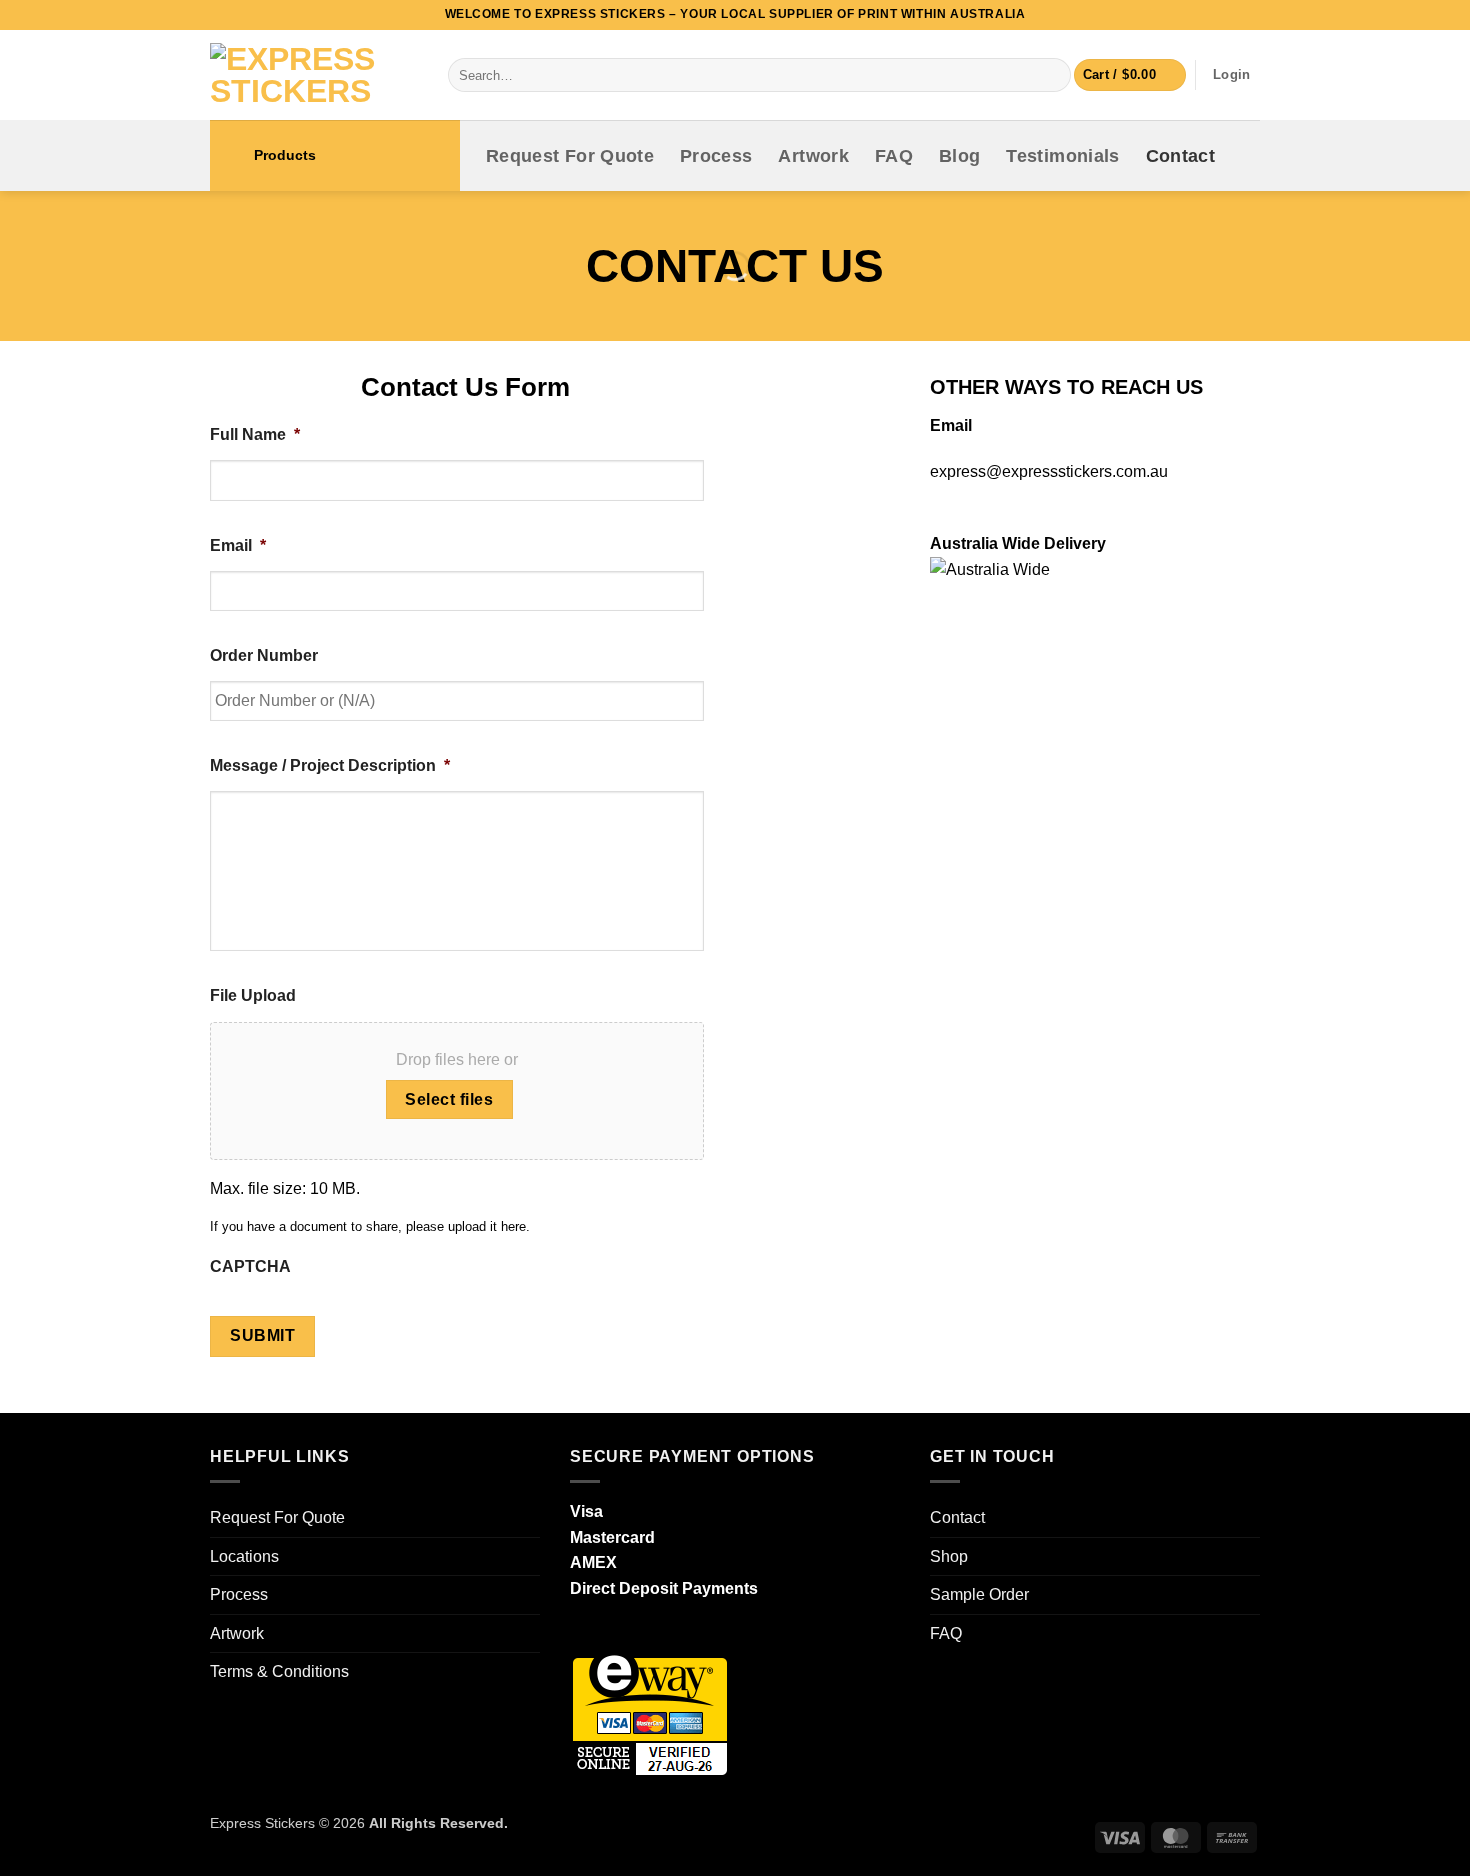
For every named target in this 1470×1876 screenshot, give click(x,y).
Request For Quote (570, 156)
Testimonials (1062, 156)
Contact (1180, 156)
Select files (449, 1099)
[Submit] (1051, 75)
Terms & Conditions (279, 1671)
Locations (244, 1556)
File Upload (253, 995)
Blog (959, 156)
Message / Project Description (330, 765)
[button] (1130, 75)
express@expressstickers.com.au (1049, 471)
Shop (949, 1556)
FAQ (894, 156)
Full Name (255, 434)
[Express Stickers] (314, 75)
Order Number (264, 655)
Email (238, 545)
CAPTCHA (250, 1266)
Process (716, 156)
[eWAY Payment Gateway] (650, 1711)
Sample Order (979, 1594)
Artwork (813, 156)
